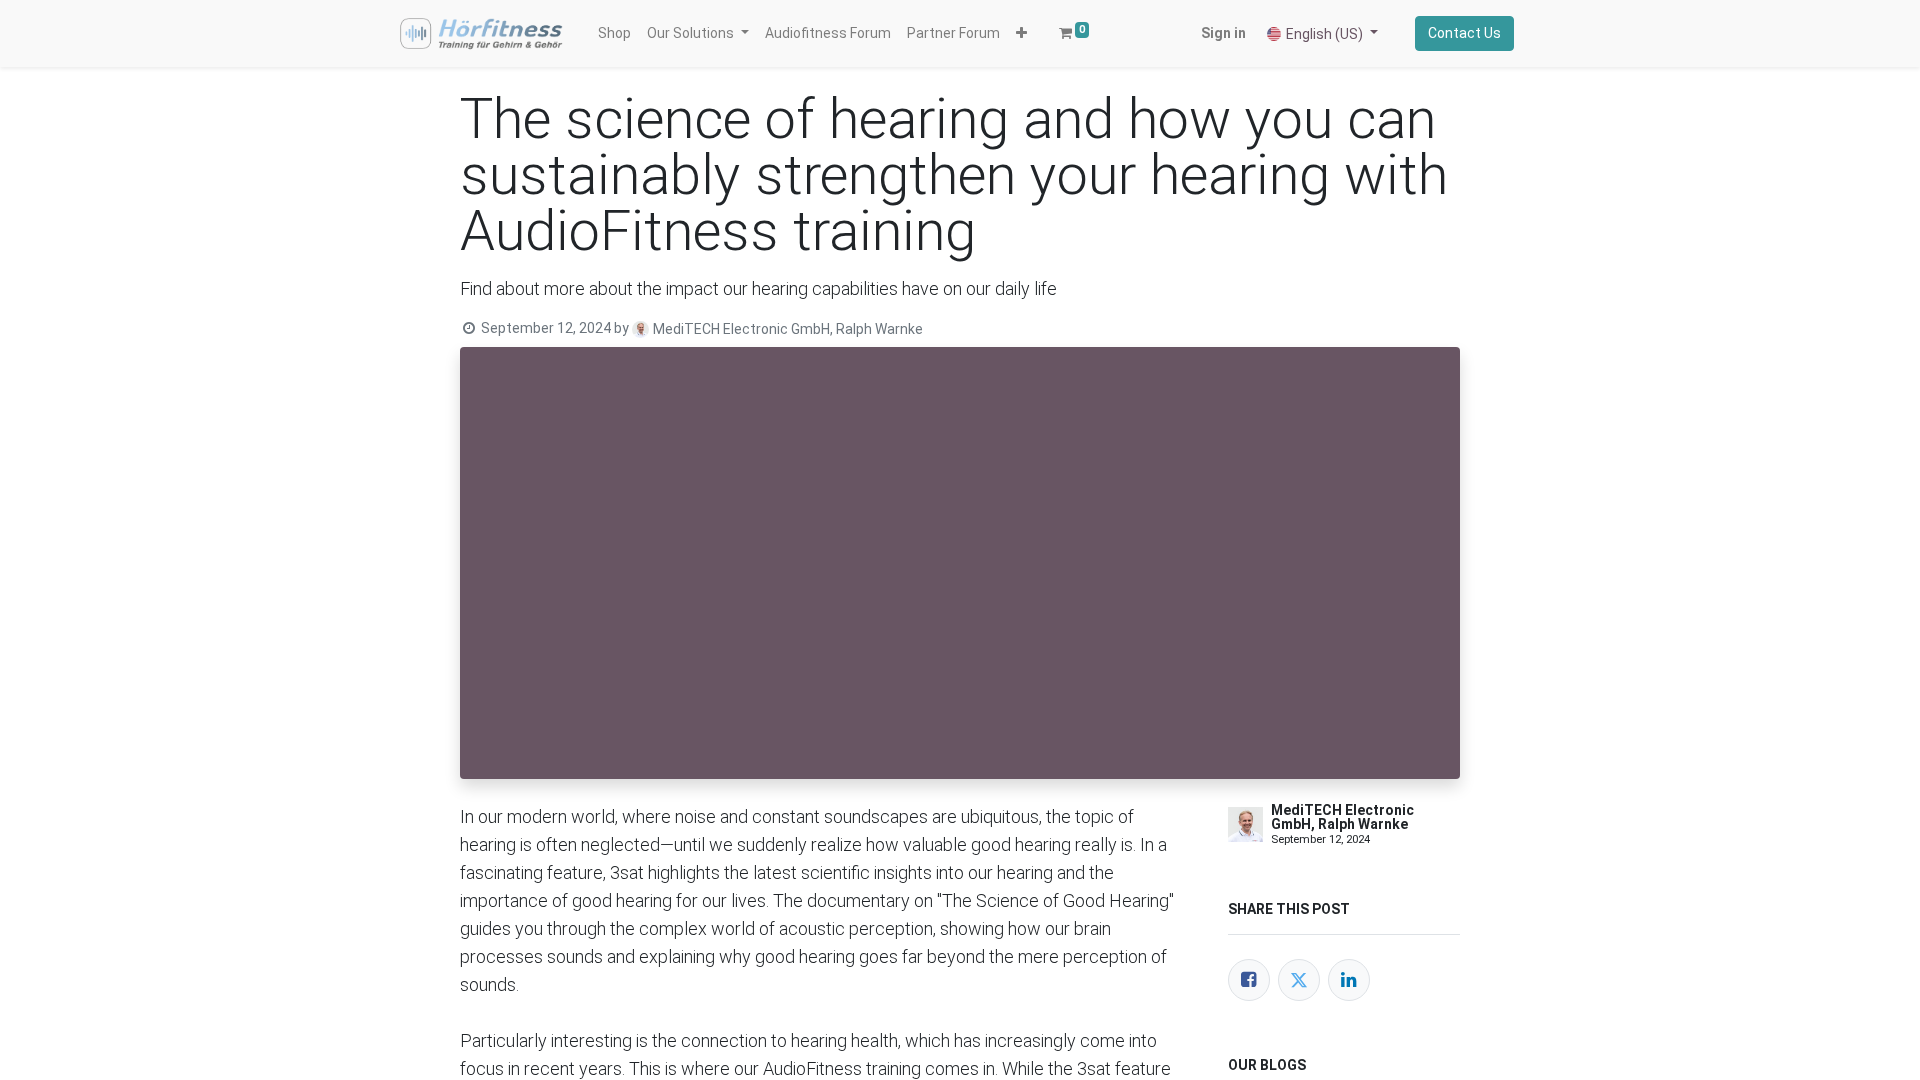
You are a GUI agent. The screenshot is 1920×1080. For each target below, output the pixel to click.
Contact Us (1464, 33)
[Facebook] (1249, 980)
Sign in (1223, 33)
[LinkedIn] (1349, 980)
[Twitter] (1299, 980)
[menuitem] (614, 33)
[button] (1021, 33)
